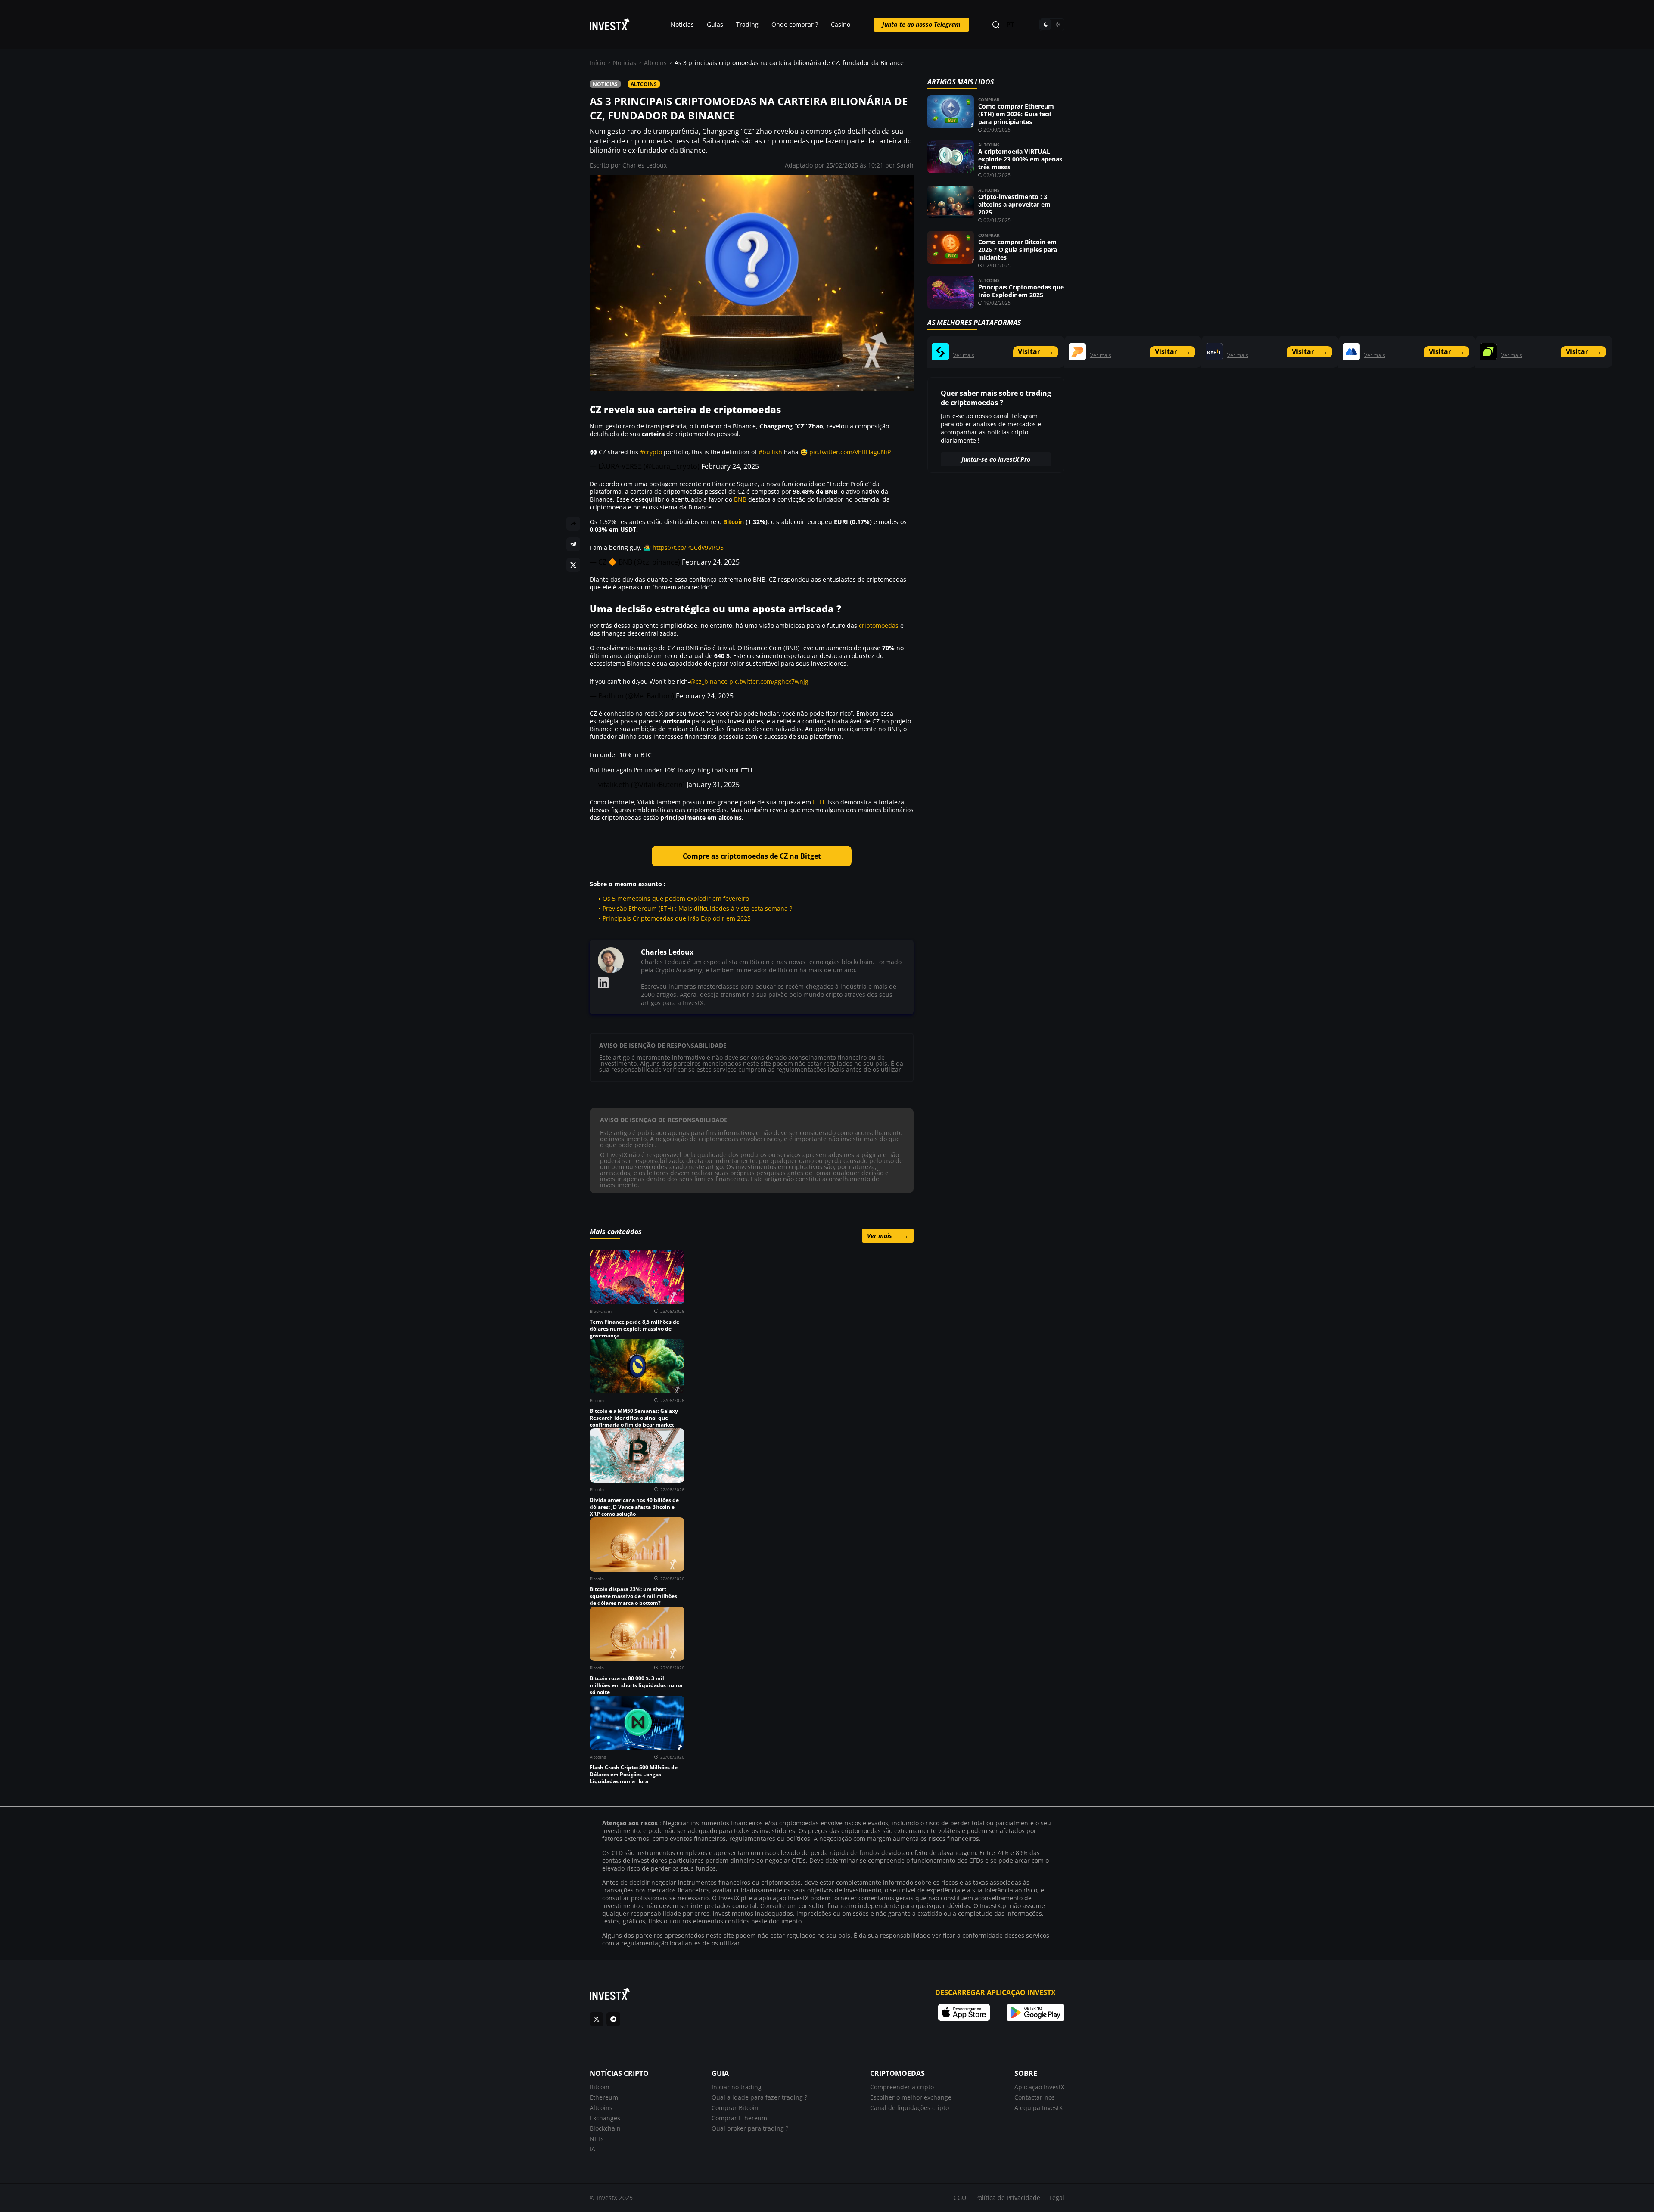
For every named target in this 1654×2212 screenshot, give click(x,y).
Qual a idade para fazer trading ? (759, 2097)
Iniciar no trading (737, 2087)
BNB (740, 499)
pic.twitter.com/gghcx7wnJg (769, 681)
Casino (841, 24)
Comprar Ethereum (739, 2118)
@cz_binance (709, 681)
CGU (960, 2198)
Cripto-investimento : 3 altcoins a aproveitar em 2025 (1014, 204)
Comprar (989, 99)
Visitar (1036, 351)
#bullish (770, 452)
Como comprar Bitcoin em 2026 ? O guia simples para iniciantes (1018, 250)
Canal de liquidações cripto (909, 2108)
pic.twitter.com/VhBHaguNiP (850, 452)
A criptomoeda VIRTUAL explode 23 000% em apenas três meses (1020, 159)
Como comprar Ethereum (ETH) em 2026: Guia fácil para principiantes (1016, 114)
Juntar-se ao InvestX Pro (996, 459)
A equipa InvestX (1038, 2108)
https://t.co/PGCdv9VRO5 (688, 548)
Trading (747, 24)
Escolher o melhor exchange (911, 2097)
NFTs (597, 2139)
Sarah (905, 165)
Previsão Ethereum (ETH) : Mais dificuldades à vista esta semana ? (697, 908)
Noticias (625, 63)
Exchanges (605, 2118)
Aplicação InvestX (1039, 2087)
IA (592, 2149)
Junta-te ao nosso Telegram (921, 24)
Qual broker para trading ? (750, 2128)
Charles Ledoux (645, 165)
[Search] (996, 25)
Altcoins (655, 63)
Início (597, 63)
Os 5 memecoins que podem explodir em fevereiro (676, 898)
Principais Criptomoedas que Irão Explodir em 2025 (677, 918)
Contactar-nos (1035, 2097)
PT (1010, 25)
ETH (818, 802)
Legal (1057, 2198)
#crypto (651, 452)
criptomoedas (879, 625)
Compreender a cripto (902, 2087)
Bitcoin (734, 522)
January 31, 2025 (713, 785)
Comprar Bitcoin (735, 2108)
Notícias (682, 24)
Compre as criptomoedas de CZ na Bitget (752, 856)
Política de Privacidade (1008, 2198)
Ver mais (888, 1236)
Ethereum (604, 2097)
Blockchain (605, 2128)
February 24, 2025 (730, 466)
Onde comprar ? (795, 24)
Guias (715, 24)
